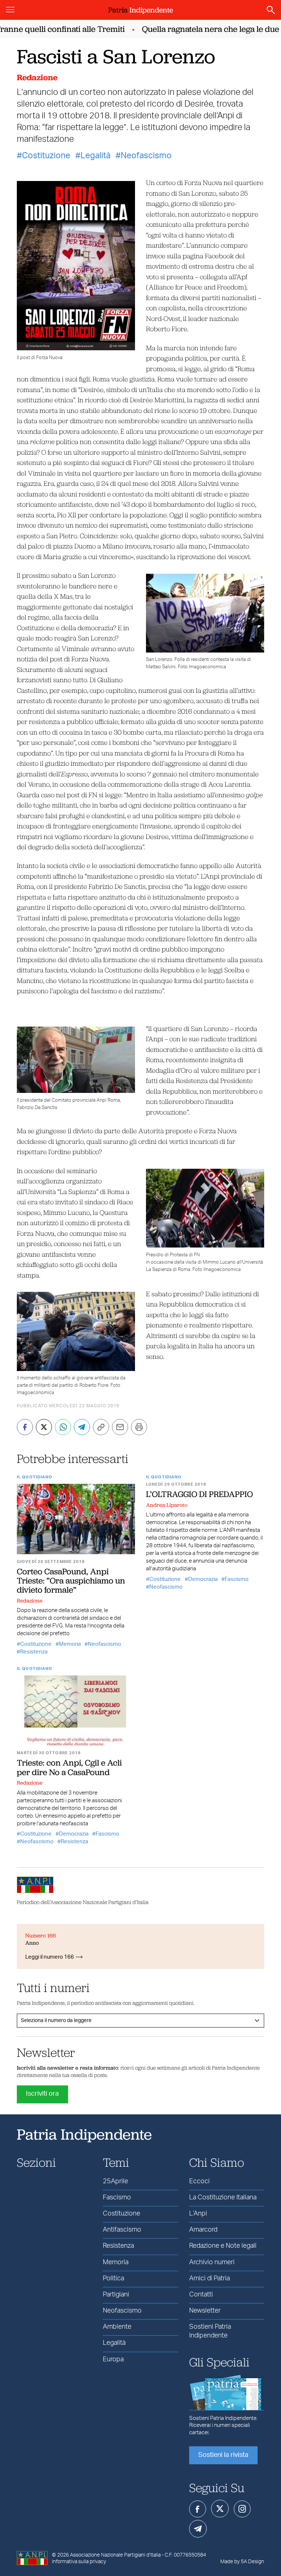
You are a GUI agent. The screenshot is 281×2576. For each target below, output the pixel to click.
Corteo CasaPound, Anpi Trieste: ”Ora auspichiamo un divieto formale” (71, 1581)
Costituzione (46, 156)
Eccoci (199, 2181)
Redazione (37, 77)
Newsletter (205, 2311)
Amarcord (203, 2230)
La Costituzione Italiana (223, 2198)
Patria (141, 10)
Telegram (198, 2529)
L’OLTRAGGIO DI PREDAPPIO (199, 1494)
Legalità (95, 156)
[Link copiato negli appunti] (101, 1427)
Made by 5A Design (242, 2562)
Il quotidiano (35, 1477)
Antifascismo (122, 2230)
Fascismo (237, 1579)
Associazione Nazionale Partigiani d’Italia (115, 2555)
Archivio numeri (212, 2262)
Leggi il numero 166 (50, 1957)
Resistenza (34, 1652)
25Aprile (115, 2181)
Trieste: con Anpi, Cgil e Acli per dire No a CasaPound (69, 1767)
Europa (113, 2359)
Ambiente (117, 2327)
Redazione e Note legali (223, 2246)
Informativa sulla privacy (79, 2562)
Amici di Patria (209, 2279)
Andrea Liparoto (167, 1505)
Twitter (220, 2509)
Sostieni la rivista (223, 2455)
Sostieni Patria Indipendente (210, 2331)
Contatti (201, 2295)
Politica (113, 2279)
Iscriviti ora (42, 2094)
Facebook (198, 2509)
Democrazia (203, 1579)
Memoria (70, 1644)
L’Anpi (198, 2214)
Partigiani (116, 2295)
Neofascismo (146, 156)
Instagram (242, 2509)
